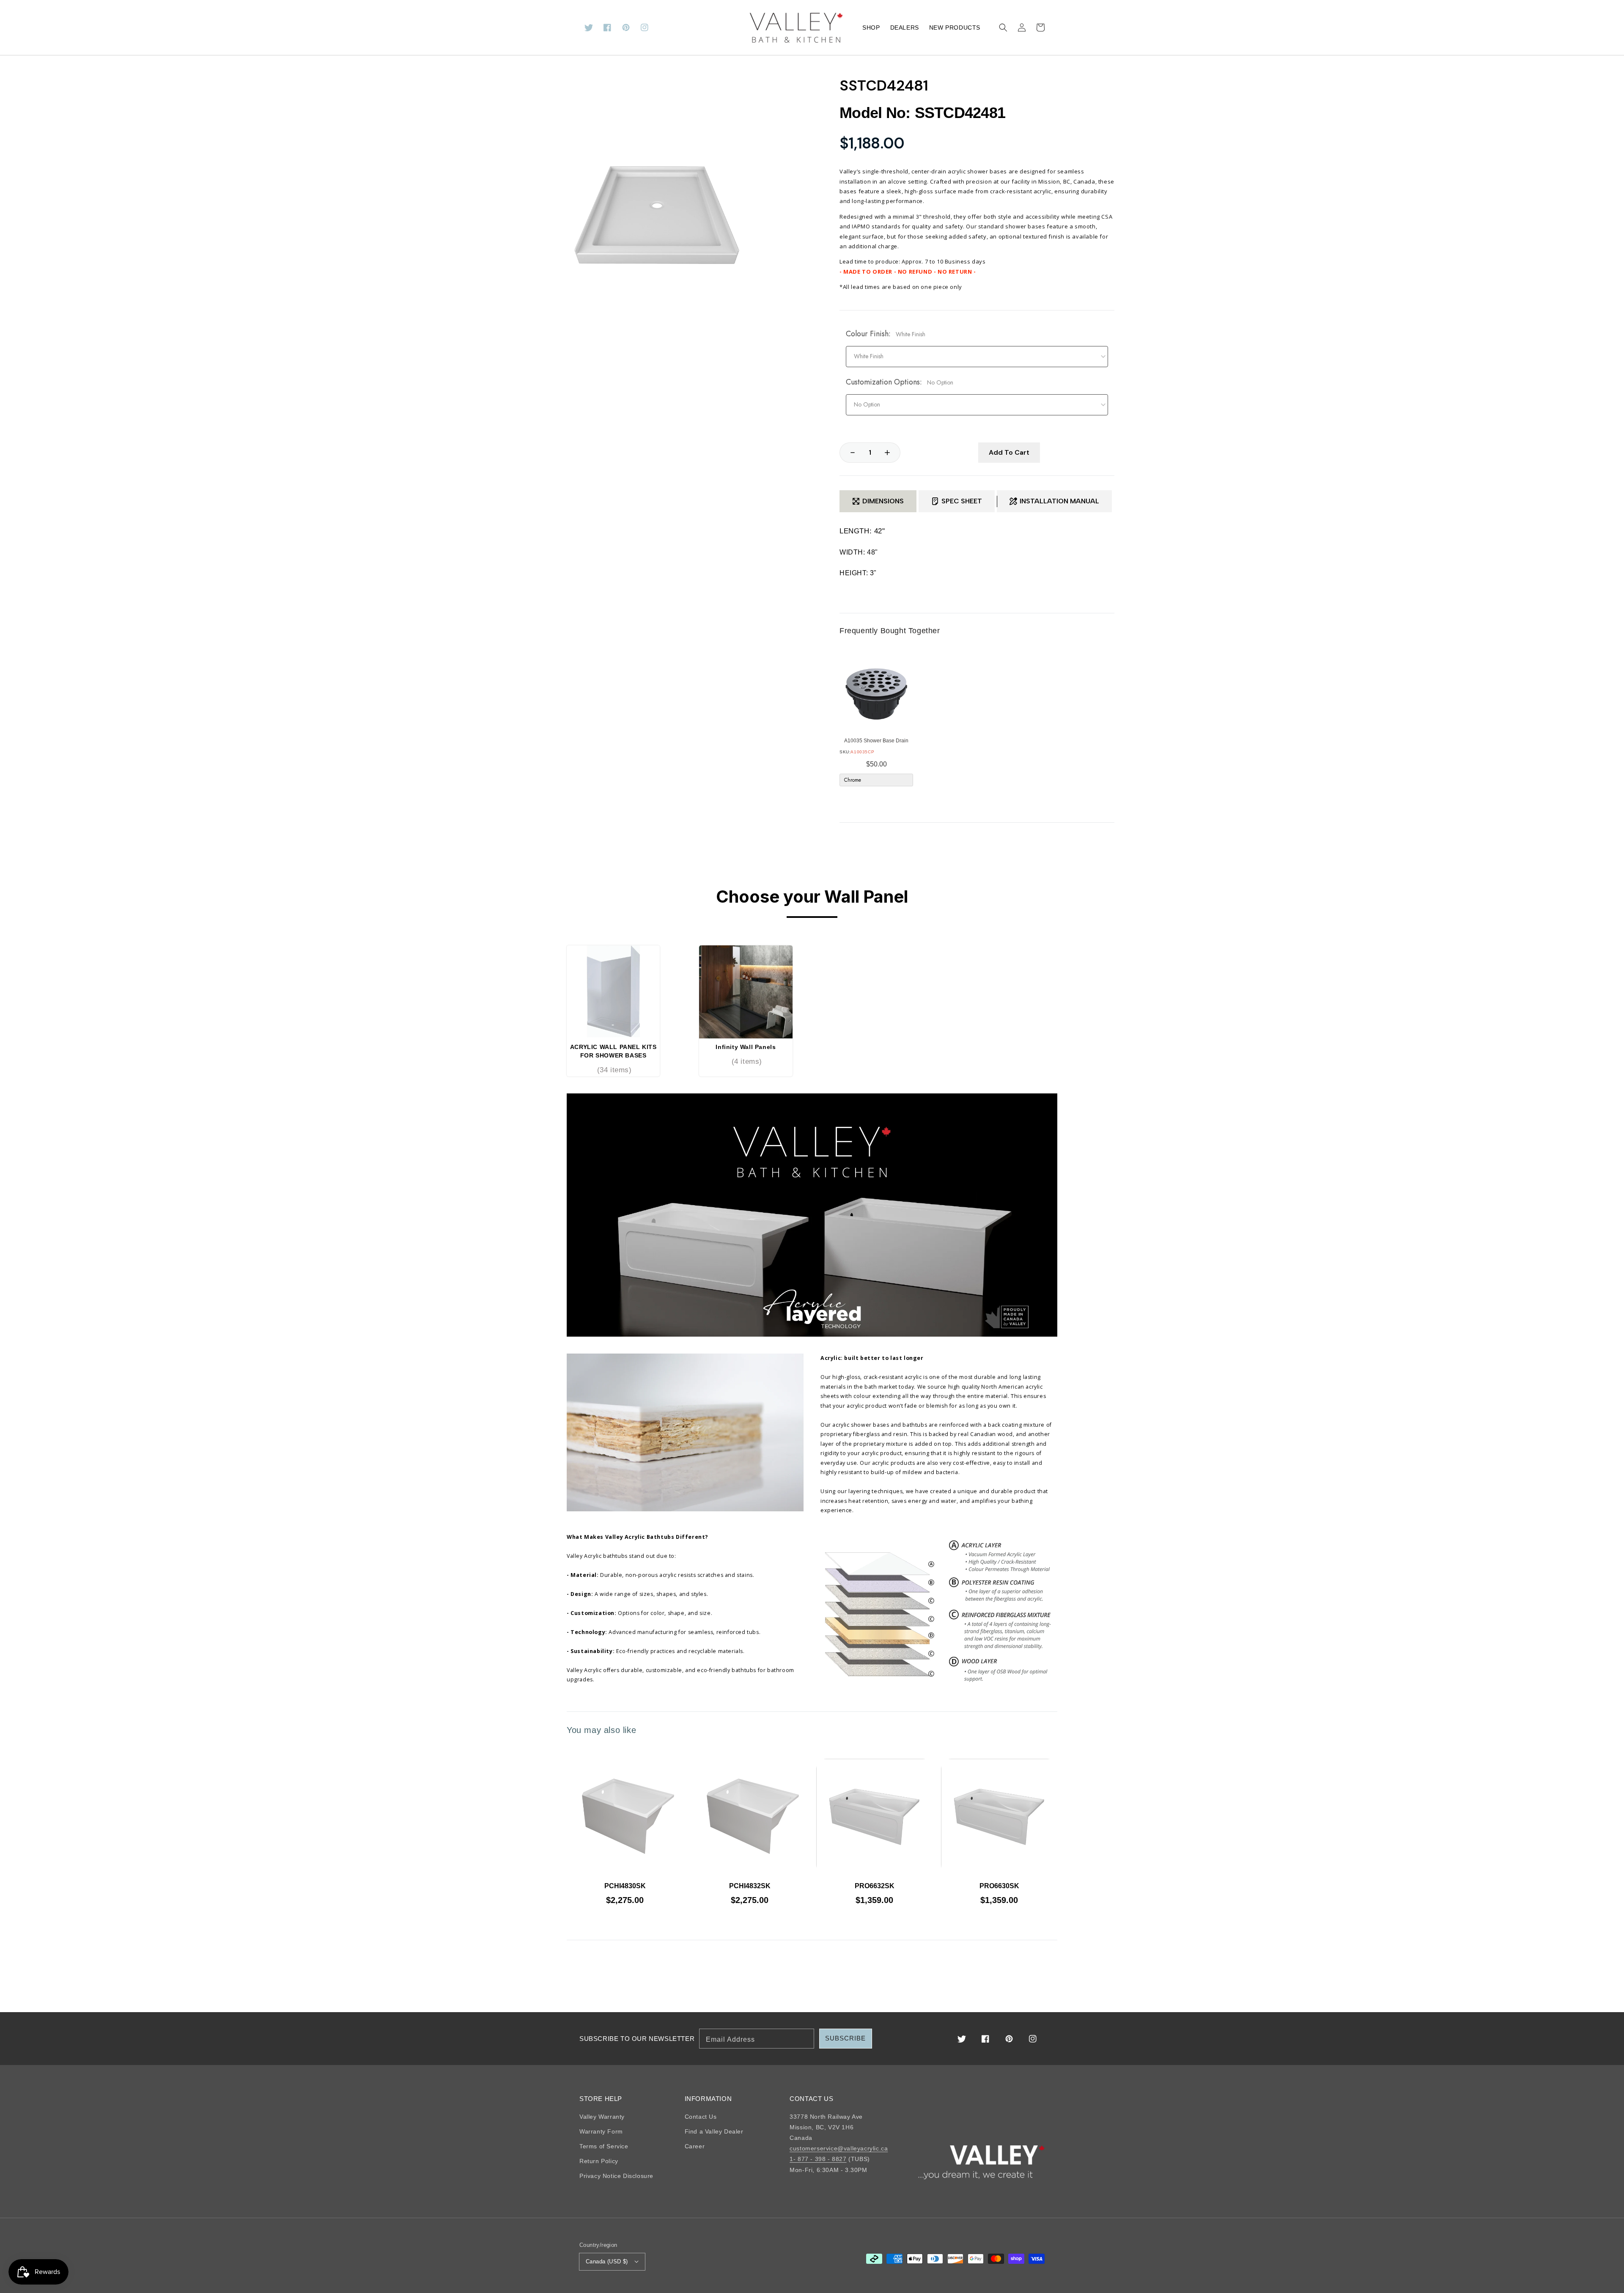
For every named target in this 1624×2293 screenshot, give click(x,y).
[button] (1003, 27)
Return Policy (599, 2161)
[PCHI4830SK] (625, 1817)
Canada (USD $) (607, 2261)
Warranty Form (601, 2131)
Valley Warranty (602, 2117)
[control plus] (892, 453)
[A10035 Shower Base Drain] (876, 694)
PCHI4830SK (625, 1886)
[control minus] (848, 453)
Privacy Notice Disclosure (616, 2176)
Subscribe (845, 2038)
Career (695, 2146)
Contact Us (701, 2117)
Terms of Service (604, 2146)
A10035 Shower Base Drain (876, 741)
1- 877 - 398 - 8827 (818, 2159)
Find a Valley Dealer (714, 2131)
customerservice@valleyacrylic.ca (839, 2148)
